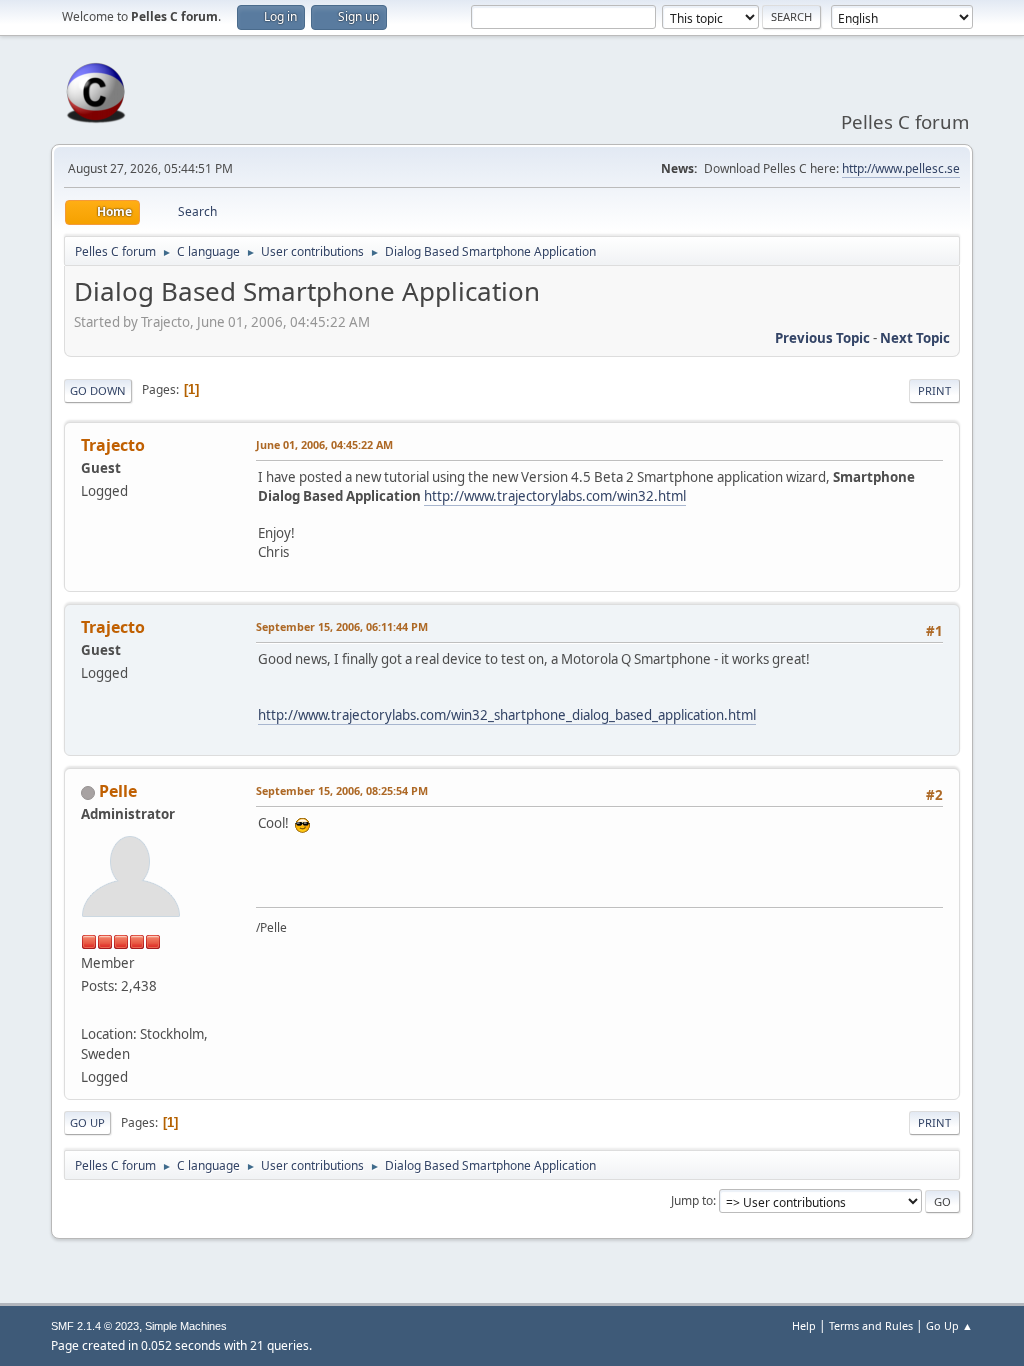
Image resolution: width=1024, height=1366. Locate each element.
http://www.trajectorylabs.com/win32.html (555, 496)
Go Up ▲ (949, 1325)
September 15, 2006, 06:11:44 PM (342, 626)
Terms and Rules (871, 1325)
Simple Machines (186, 1326)
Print (934, 390)
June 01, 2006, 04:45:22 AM (324, 444)
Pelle (118, 791)
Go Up (87, 1122)
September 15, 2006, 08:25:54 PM (342, 790)
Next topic (915, 338)
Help (804, 1325)
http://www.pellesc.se (901, 168)
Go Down (98, 390)
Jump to (692, 1200)
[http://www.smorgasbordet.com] (89, 1009)
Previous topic (822, 338)
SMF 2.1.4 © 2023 (95, 1326)
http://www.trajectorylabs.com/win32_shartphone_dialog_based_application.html (507, 715)
